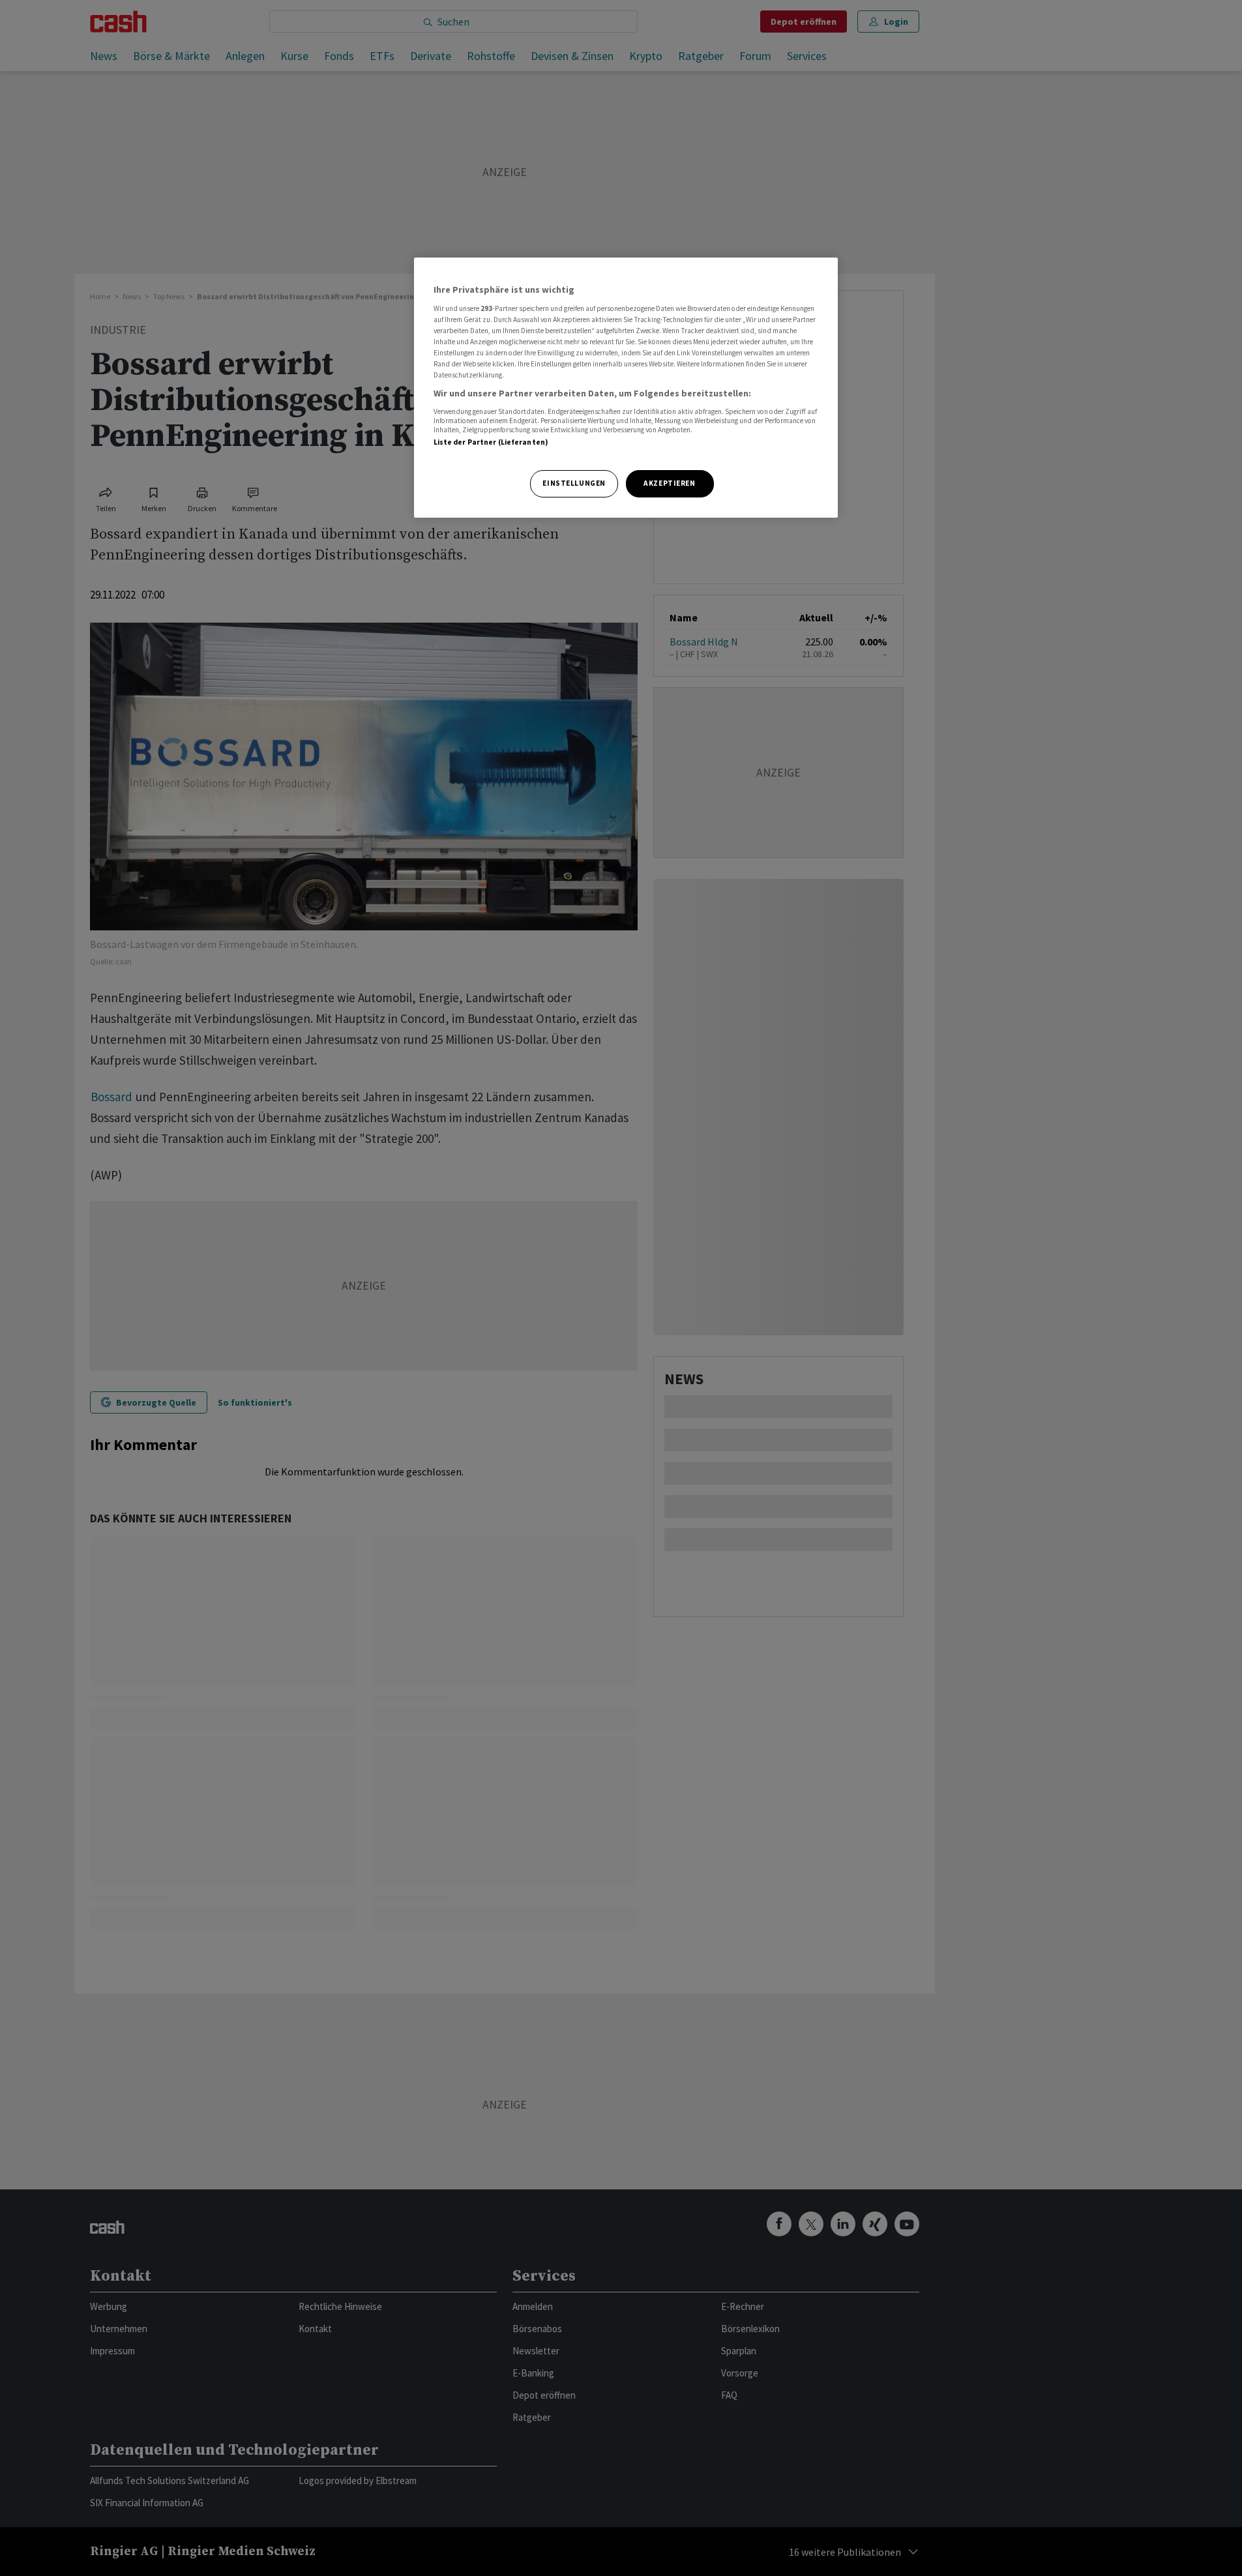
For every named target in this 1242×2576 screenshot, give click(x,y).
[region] (626, 388)
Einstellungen (574, 483)
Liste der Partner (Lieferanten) (491, 442)
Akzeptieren (669, 483)
